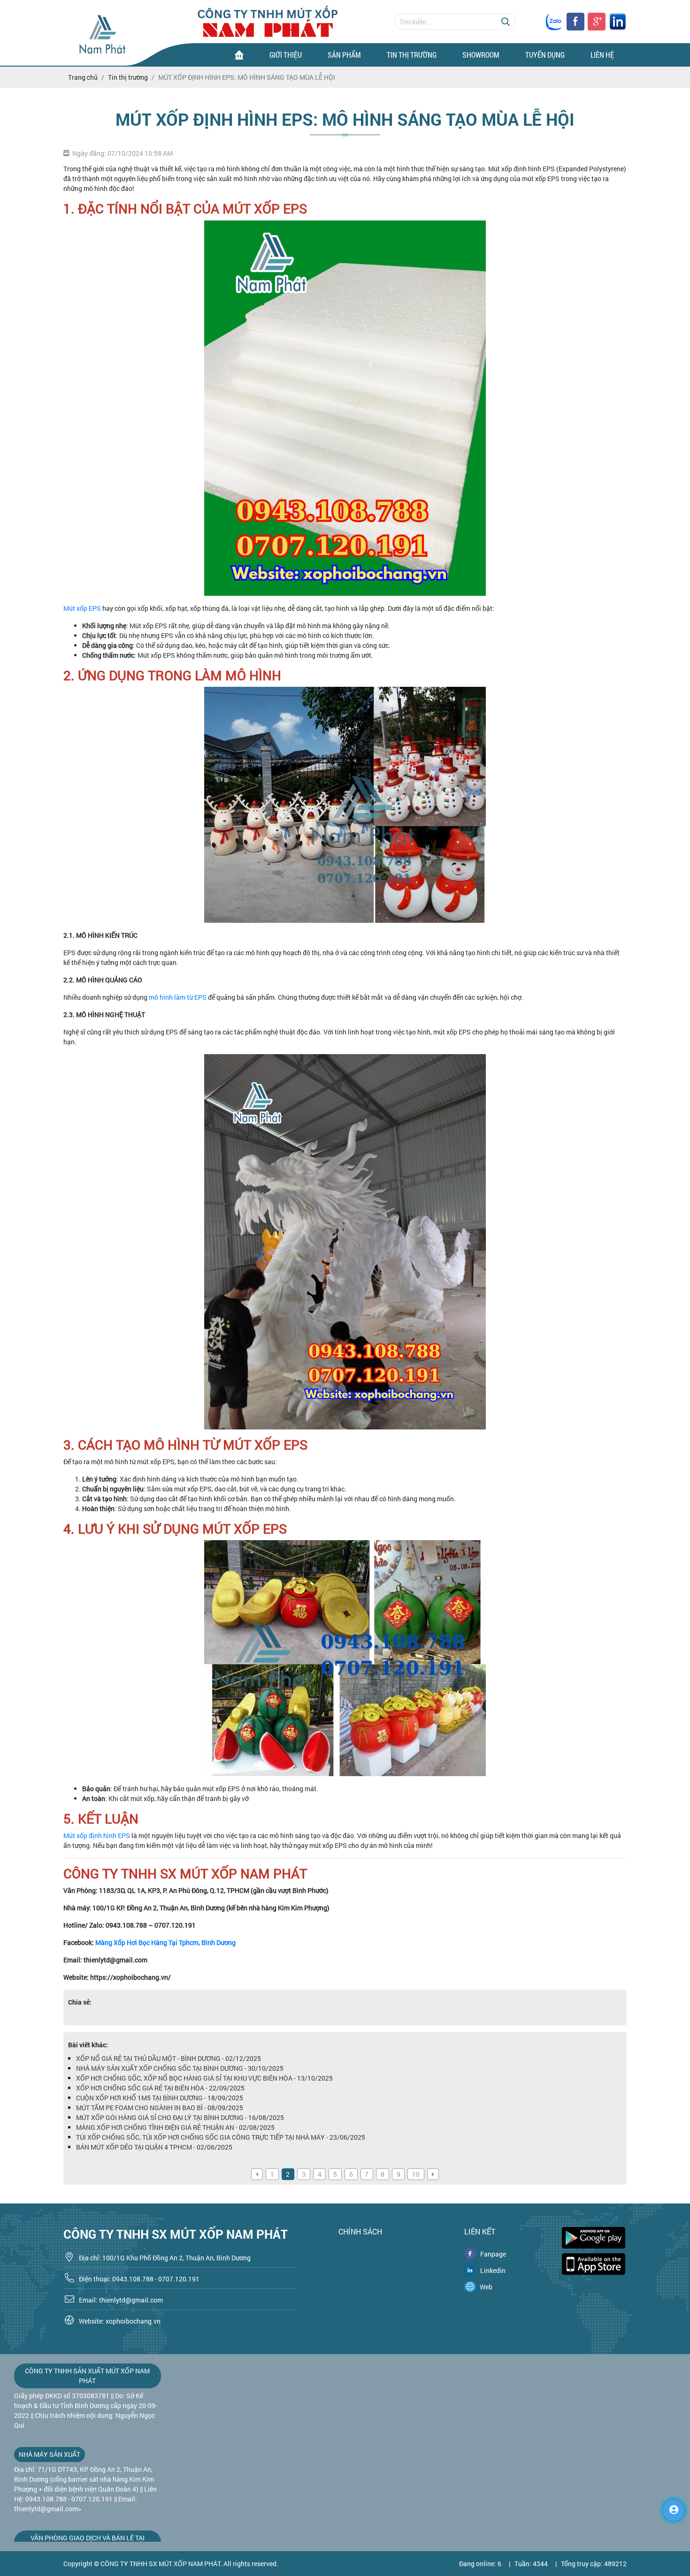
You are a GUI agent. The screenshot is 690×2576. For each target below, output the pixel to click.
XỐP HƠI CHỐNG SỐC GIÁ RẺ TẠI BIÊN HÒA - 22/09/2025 (160, 2088)
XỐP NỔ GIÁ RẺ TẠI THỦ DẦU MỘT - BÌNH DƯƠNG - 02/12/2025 (169, 2058)
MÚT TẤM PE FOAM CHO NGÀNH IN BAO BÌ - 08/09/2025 (160, 2108)
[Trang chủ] (239, 55)
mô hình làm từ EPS (178, 997)
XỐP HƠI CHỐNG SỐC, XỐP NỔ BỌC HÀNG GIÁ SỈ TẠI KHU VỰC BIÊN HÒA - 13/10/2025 (204, 2078)
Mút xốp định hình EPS (97, 1835)
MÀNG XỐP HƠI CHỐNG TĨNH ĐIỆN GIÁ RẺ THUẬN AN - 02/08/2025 (175, 2127)
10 (416, 2174)
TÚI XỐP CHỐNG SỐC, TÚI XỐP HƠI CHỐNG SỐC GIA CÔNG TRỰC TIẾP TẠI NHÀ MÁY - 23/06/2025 (221, 2137)
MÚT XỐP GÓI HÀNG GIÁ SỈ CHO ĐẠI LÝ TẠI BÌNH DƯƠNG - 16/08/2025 (180, 2117)
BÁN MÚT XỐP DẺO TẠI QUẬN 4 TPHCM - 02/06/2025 (154, 2147)
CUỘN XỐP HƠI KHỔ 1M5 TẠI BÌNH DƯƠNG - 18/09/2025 (160, 2098)
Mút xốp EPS (82, 608)
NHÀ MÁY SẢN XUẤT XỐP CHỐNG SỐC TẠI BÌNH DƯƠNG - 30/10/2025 (180, 2068)
